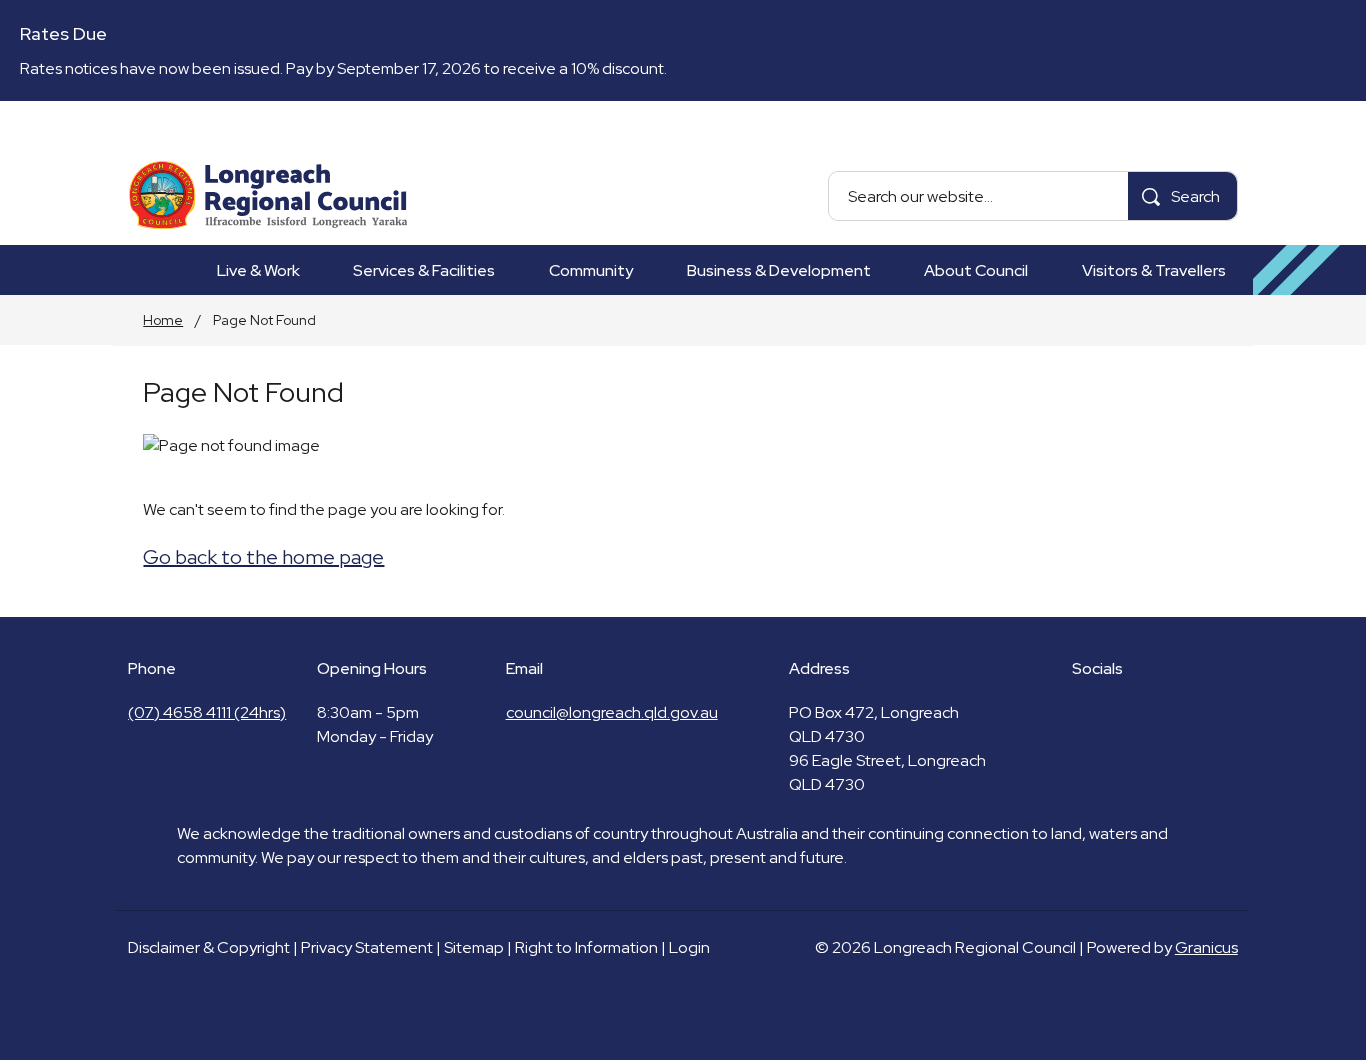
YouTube (1152, 713)
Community (591, 270)
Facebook (1084, 713)
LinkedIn (1118, 713)
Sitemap (474, 947)
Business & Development (779, 270)
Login (689, 947)
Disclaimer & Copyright (209, 947)
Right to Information (586, 947)
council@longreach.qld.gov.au (612, 712)
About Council (976, 270)
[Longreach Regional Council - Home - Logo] (268, 195)
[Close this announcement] (1342, 22)
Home (163, 320)
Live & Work (258, 270)
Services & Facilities (424, 270)
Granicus (1206, 947)
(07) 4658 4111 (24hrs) (207, 712)
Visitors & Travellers (1154, 270)
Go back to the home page (263, 557)
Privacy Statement (367, 947)
